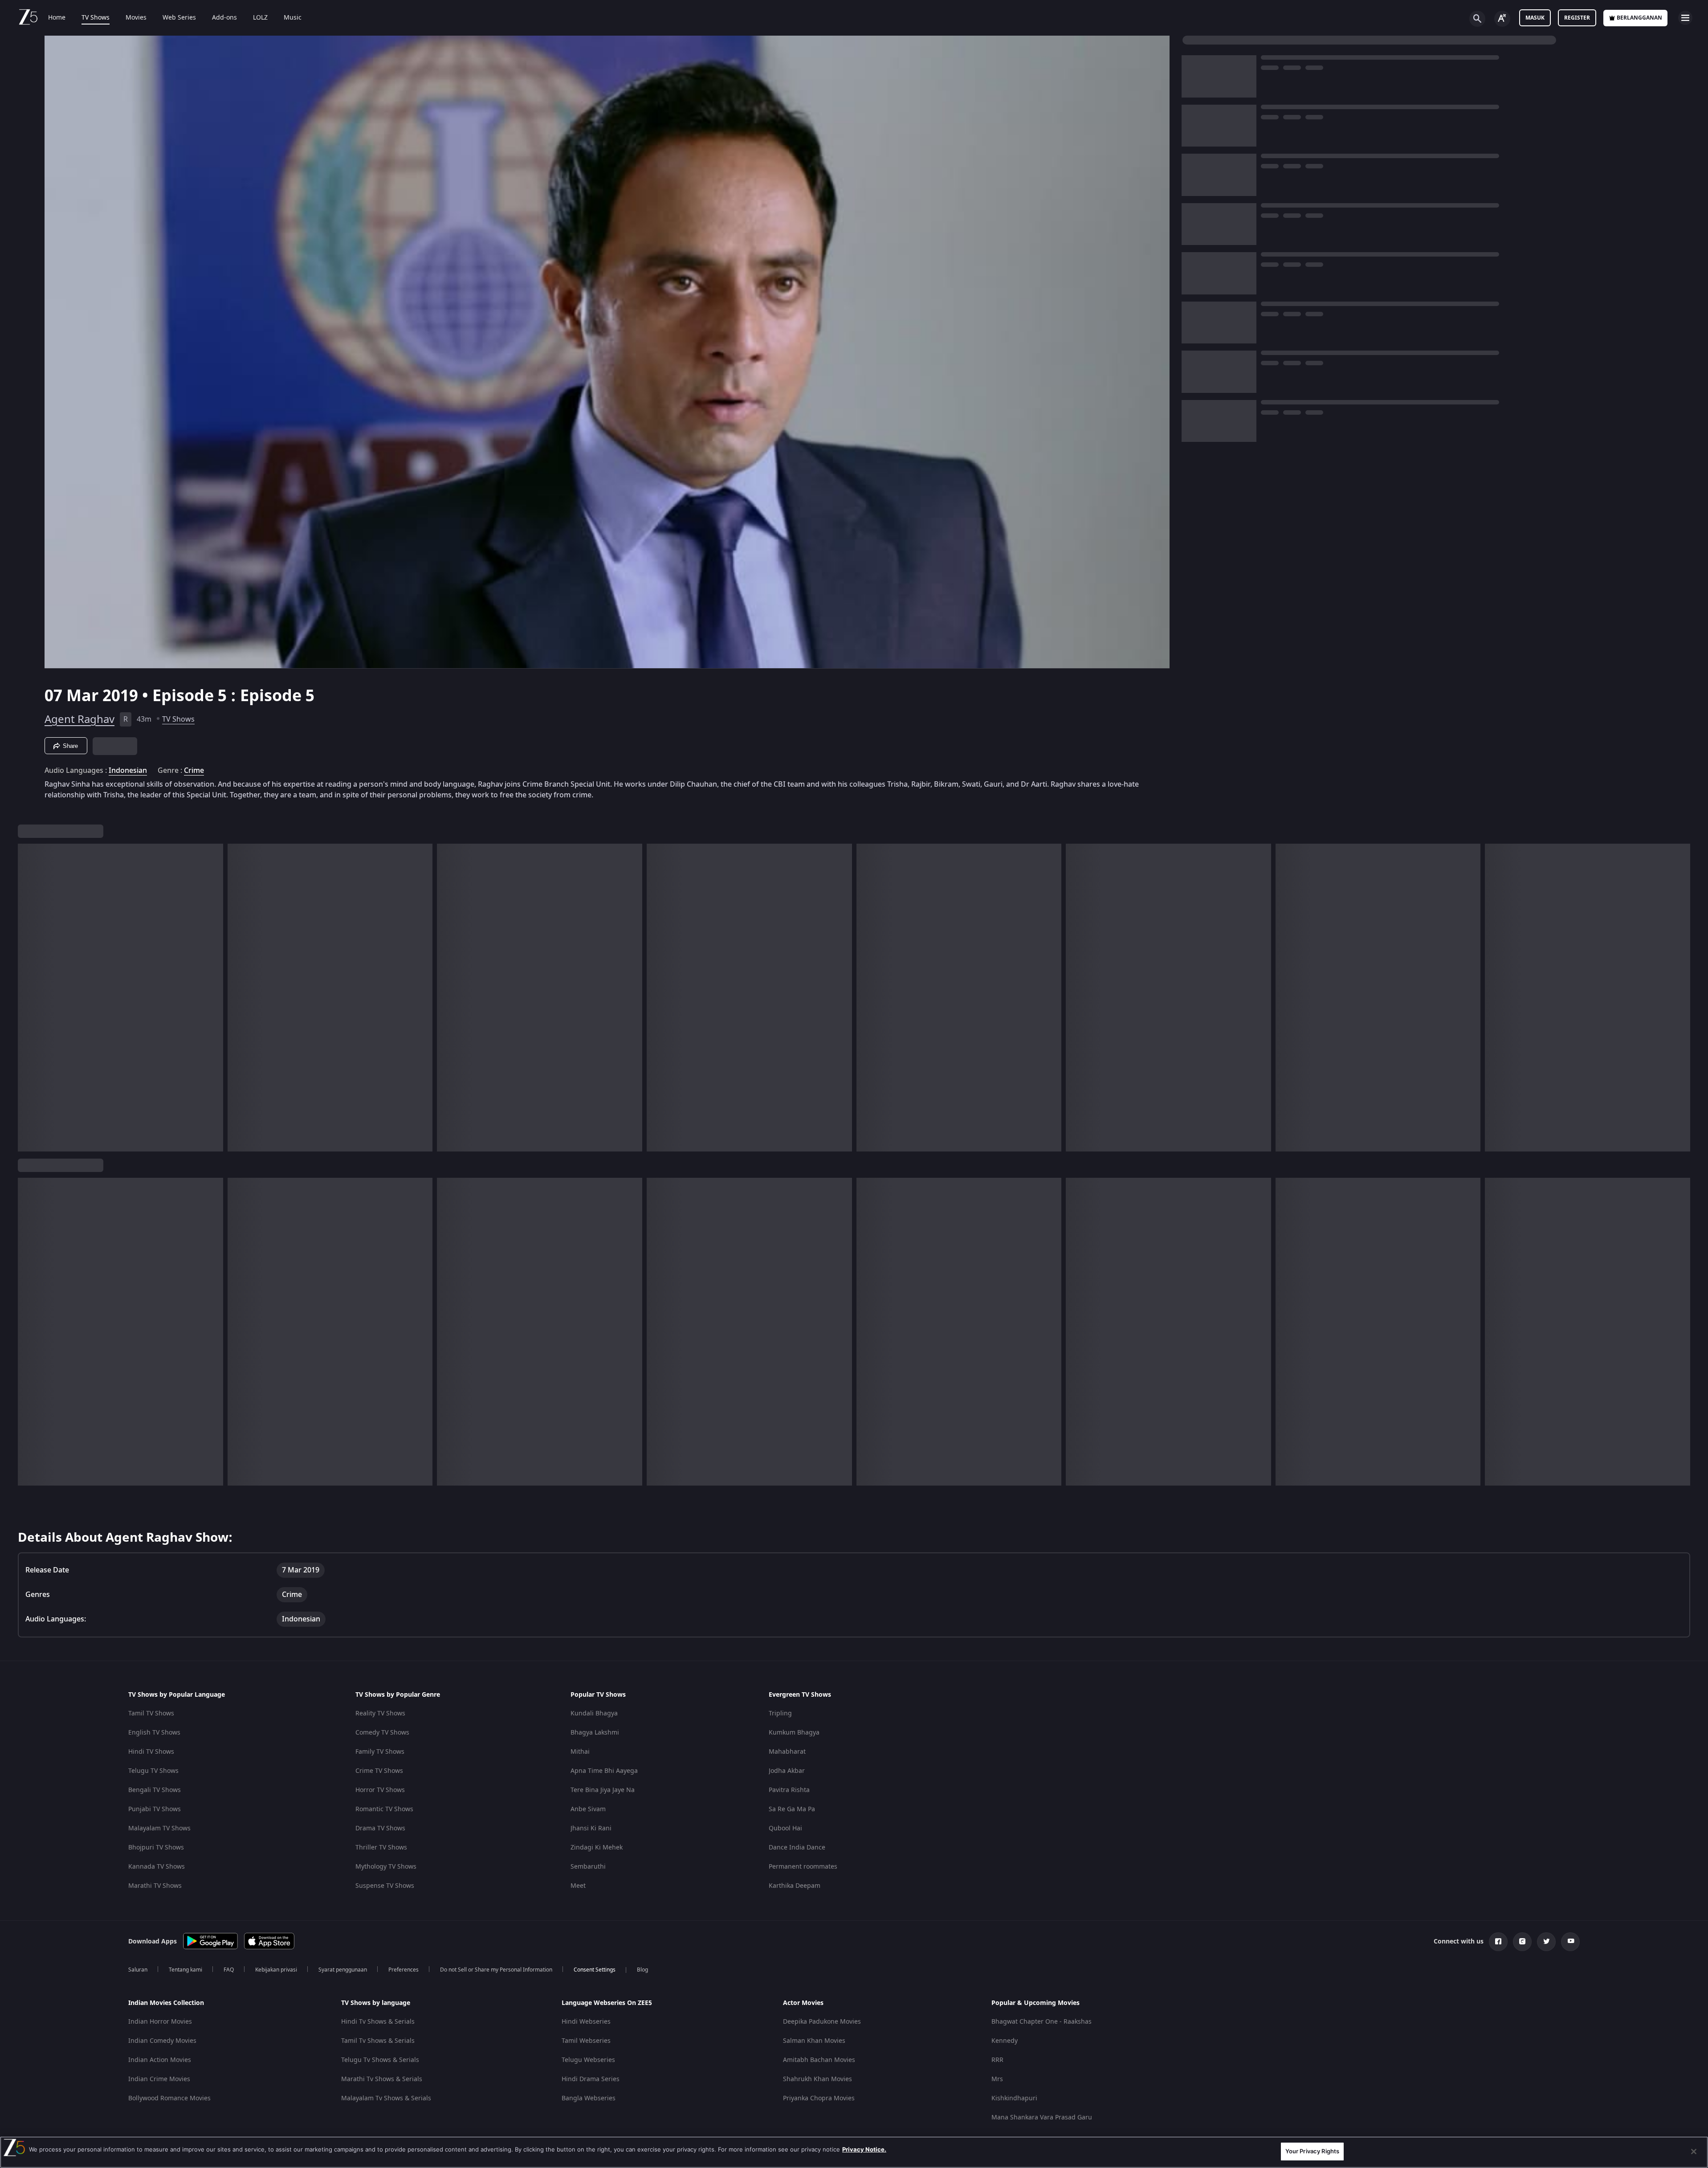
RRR (997, 2060)
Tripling (780, 1713)
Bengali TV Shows (155, 1790)
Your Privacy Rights (1312, 2151)
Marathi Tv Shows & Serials (382, 2079)
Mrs (997, 2079)
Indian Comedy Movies (162, 2041)
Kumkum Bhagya (794, 1733)
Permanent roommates (803, 1867)
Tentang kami (185, 1970)
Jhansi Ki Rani (591, 1828)
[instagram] (1522, 1942)
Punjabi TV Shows (155, 1809)
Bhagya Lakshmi (595, 1733)
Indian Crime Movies (159, 2079)
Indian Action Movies (160, 2060)
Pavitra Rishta (789, 1790)
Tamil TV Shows (151, 1713)
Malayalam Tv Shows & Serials (386, 2098)
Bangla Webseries (589, 2098)
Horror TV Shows (380, 1790)
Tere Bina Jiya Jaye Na (603, 1790)
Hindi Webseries (586, 2022)
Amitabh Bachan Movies (819, 2060)
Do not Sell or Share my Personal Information (496, 1970)
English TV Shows (154, 1733)
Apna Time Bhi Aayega (604, 1771)
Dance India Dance (797, 1847)
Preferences (404, 1970)
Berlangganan (1639, 18)
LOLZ (260, 18)
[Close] (1694, 2152)
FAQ (229, 1970)
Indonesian (128, 771)
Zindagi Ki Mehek (597, 1847)
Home (57, 18)
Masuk (1535, 18)
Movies (136, 18)
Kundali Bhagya (594, 1713)
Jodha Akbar (787, 1771)
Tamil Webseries (586, 2041)
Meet (578, 1886)
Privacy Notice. (864, 2149)
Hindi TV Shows (151, 1752)
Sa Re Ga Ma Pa (792, 1809)
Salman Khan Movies (814, 2041)
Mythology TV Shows (386, 1867)
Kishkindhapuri (1014, 2098)
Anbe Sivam (588, 1809)
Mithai (580, 1752)
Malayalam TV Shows (159, 1828)
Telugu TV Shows (153, 1771)
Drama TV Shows (380, 1828)
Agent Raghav (79, 719)
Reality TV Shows (380, 1713)
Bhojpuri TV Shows (156, 1847)
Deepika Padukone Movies (822, 2022)
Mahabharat (787, 1752)
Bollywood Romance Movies (169, 2098)
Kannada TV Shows (157, 1867)
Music (293, 18)
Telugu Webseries (588, 2060)
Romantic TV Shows (384, 1809)
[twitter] (1546, 1942)
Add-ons (224, 18)
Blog (642, 1970)
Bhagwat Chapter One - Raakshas (1042, 2022)
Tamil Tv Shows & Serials (378, 2041)
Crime (194, 771)
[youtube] (1570, 1942)
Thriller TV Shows (381, 1847)
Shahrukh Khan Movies (817, 2079)
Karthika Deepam (795, 1886)
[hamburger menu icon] (1685, 18)
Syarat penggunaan (343, 1970)
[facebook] (1498, 1942)
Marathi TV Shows (155, 1886)
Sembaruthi (588, 1867)
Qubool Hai (785, 1828)
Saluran (138, 1970)
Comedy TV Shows (382, 1733)
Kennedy (1005, 2041)
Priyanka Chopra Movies (819, 2098)
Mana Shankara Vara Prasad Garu (1042, 2117)
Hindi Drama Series (591, 2079)
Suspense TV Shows (385, 1886)
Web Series (179, 18)
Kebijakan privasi (276, 1970)
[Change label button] (1502, 19)
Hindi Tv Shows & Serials (378, 2022)
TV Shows (96, 18)
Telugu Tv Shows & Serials (380, 2060)
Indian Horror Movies (160, 2022)
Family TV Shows (380, 1752)
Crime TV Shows (379, 1771)
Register (1577, 18)
